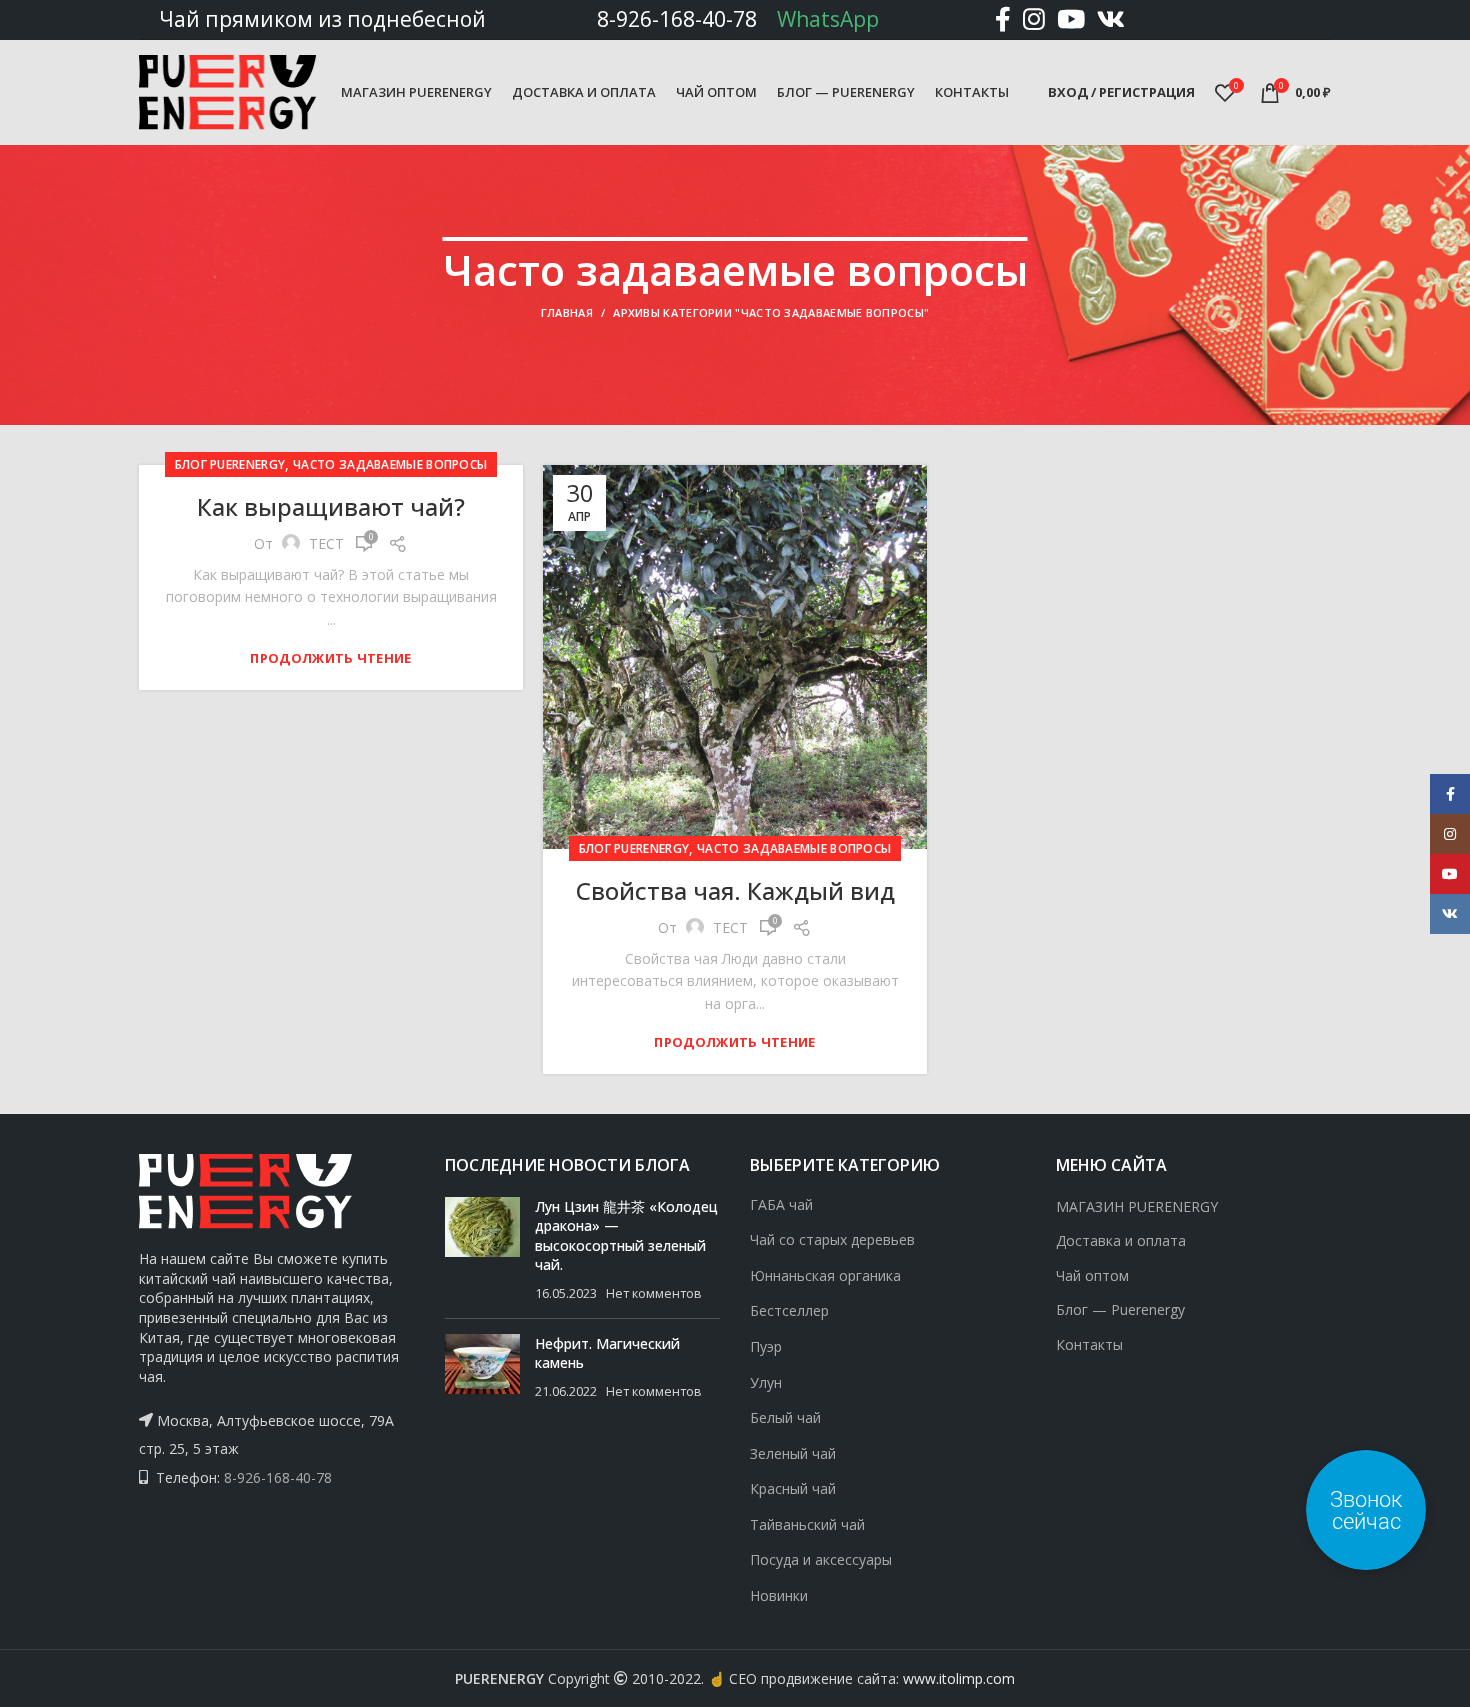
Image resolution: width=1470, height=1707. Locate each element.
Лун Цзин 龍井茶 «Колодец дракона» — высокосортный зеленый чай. (626, 1236)
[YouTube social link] (1071, 19)
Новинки (779, 1595)
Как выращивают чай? (331, 506)
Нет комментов (654, 1293)
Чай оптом (1092, 1275)
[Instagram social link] (1034, 19)
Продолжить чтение (330, 658)
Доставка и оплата (1121, 1240)
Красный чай (793, 1488)
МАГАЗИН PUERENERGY (1137, 1206)
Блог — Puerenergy (1120, 1309)
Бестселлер (789, 1310)
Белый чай (785, 1417)
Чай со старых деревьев (832, 1239)
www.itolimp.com (959, 1678)
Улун (766, 1382)
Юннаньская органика (825, 1275)
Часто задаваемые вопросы (390, 464)
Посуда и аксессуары (821, 1559)
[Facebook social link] (1003, 19)
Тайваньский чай (807, 1524)
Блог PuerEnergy (230, 464)
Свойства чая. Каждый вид (735, 890)
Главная (567, 312)
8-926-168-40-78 (677, 19)
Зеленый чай (793, 1453)
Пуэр (766, 1346)
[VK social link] (1111, 19)
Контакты (1089, 1344)
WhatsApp (828, 19)
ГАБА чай (781, 1204)
